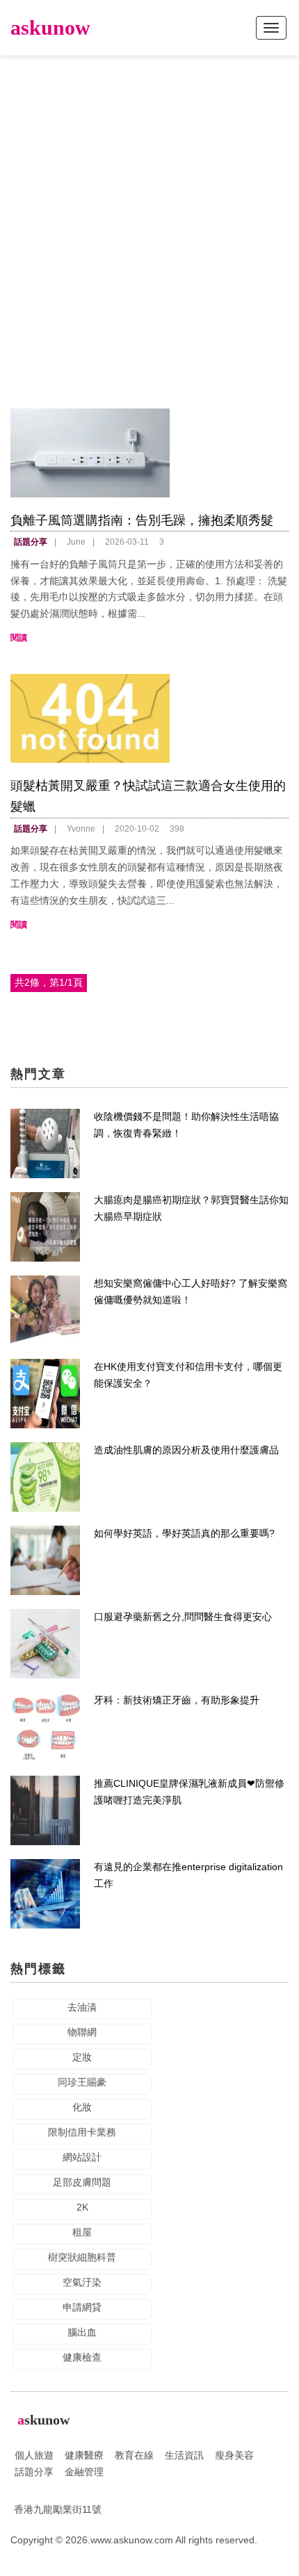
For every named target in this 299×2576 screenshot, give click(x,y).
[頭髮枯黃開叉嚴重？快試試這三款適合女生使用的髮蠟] (149, 718)
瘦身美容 (234, 2455)
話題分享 (31, 542)
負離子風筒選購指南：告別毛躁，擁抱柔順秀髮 (142, 520)
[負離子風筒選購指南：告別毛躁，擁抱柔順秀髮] (149, 453)
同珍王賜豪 (82, 2082)
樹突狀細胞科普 (82, 2257)
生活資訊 (184, 2455)
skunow (50, 27)
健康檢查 (82, 2357)
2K (82, 2207)
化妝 (82, 2107)
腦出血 (82, 2332)
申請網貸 (82, 2307)
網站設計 (82, 2157)
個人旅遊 (34, 2455)
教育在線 (134, 2455)
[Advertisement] (149, 219)
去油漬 (82, 2007)
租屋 (82, 2232)
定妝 (82, 2057)
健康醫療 (84, 2455)
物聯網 (82, 2032)
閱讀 (19, 638)
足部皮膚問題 (82, 2182)
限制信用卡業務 (82, 2132)
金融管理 (84, 2472)
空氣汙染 (82, 2282)
